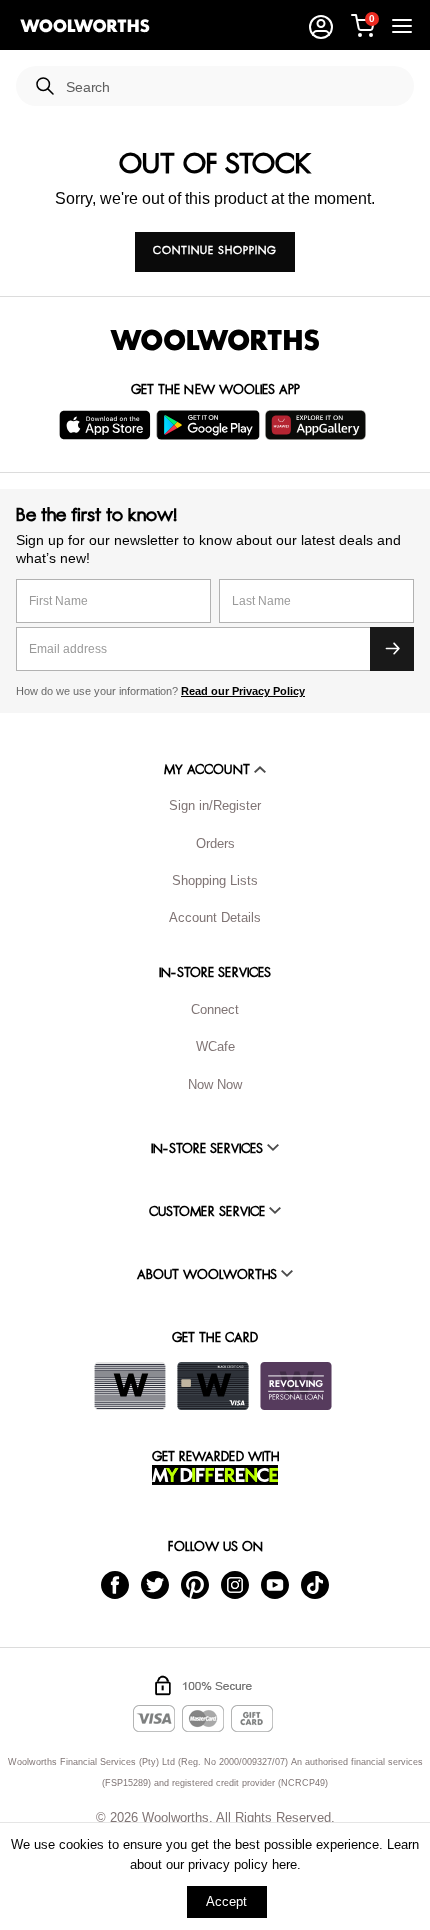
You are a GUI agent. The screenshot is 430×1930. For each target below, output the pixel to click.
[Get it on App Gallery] (318, 425)
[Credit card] (213, 1386)
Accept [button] (226, 1901)
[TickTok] (315, 1584)
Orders (215, 843)
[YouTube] (275, 1584)
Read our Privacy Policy (243, 691)
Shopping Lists (215, 880)
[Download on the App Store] (107, 425)
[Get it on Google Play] (210, 425)
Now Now (215, 1084)
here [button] (284, 1864)
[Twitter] (155, 1584)
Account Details (215, 917)
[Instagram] (235, 1584)
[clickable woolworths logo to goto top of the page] (215, 340)
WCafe (215, 1046)
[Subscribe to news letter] (392, 649)
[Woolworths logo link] (85, 26)
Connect (215, 1009)
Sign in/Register (215, 805)
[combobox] (232, 87)
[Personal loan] (296, 1386)
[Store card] (130, 1386)
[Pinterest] (195, 1584)
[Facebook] (115, 1584)
